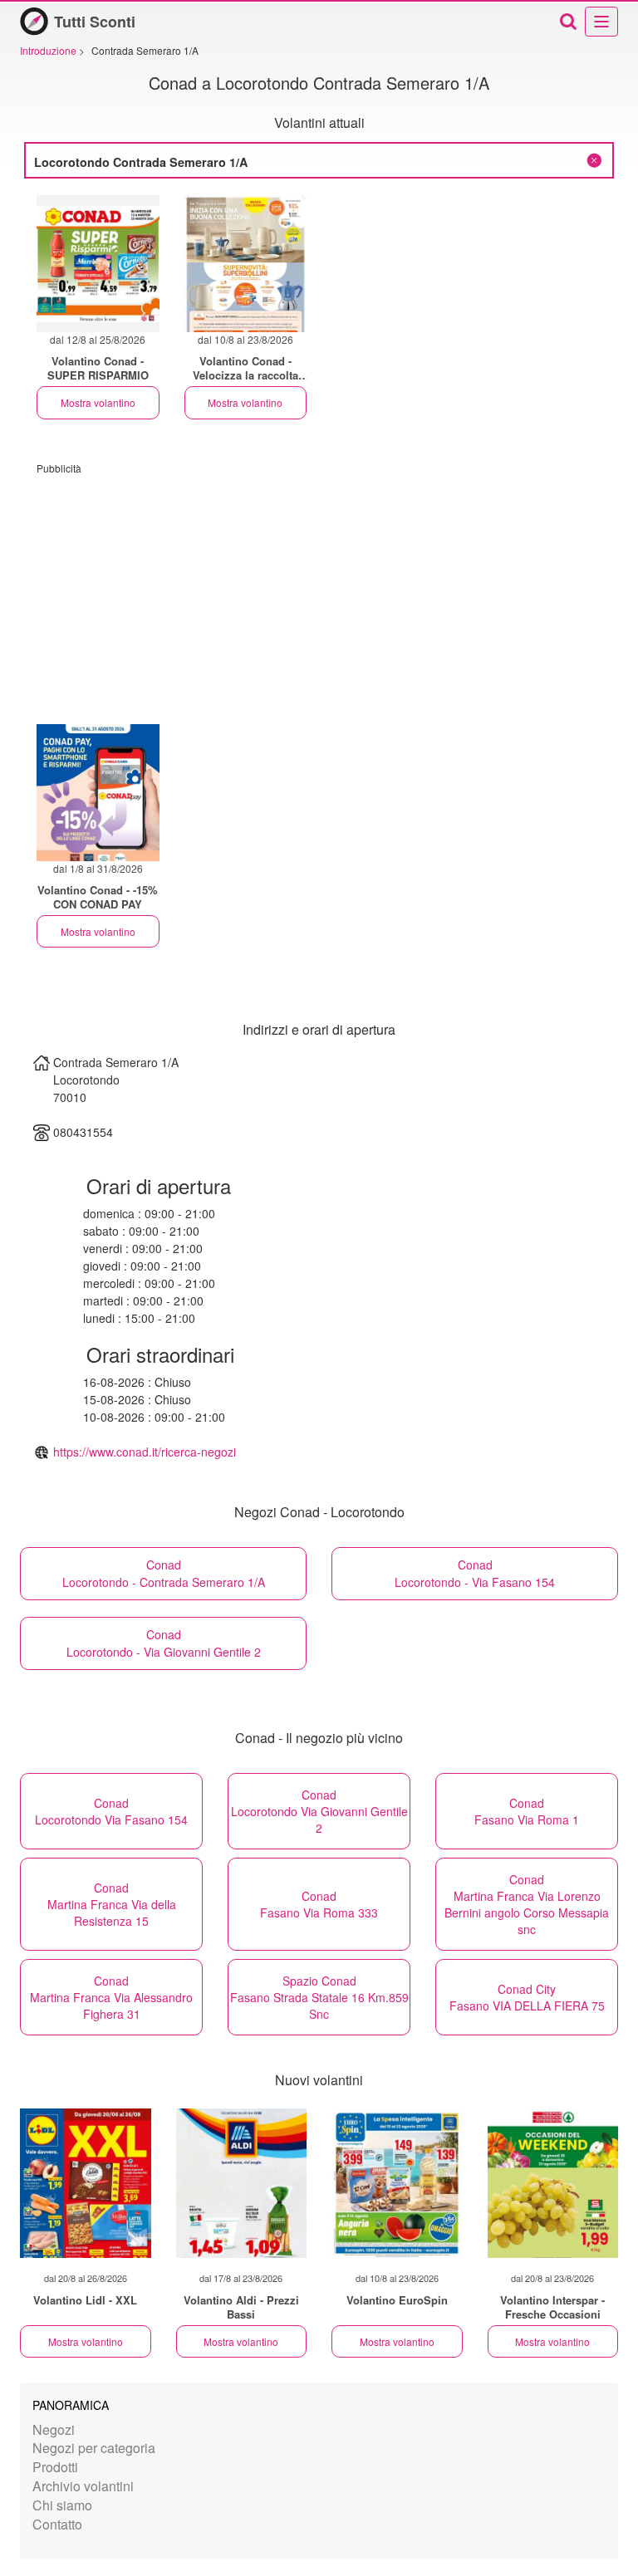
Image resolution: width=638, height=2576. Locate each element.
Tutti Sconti (95, 22)
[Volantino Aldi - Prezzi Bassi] (242, 2183)
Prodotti (55, 2467)
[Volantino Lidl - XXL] (86, 2183)
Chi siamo (62, 2505)
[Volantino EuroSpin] (397, 2183)
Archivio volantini (83, 2486)
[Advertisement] (319, 591)
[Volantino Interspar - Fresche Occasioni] (553, 2183)
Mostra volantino (98, 402)
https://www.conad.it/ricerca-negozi (145, 1452)
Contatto (57, 2524)
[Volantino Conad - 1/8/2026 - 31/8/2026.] (98, 793)
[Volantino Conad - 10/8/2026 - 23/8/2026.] (246, 264)
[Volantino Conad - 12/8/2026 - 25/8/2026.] (98, 264)
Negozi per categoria (94, 2448)
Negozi (54, 2429)
